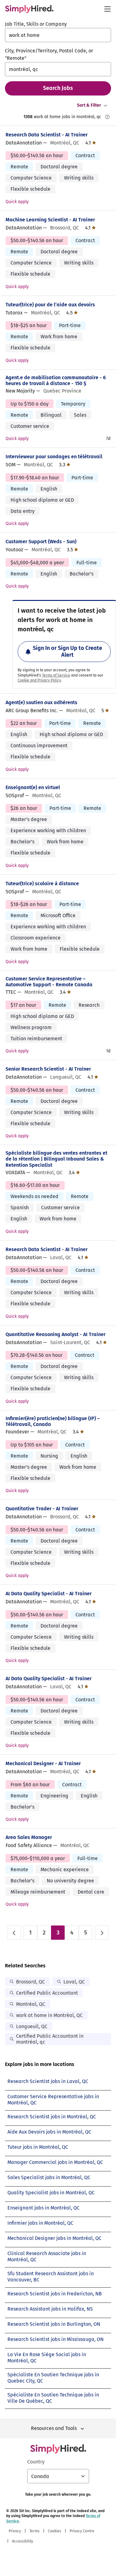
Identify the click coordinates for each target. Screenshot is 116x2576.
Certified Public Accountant (47, 1993)
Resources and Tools (54, 2428)
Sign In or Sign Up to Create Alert (67, 651)
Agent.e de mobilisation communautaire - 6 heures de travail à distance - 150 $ (56, 380)
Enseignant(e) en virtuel (33, 787)
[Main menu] (107, 9)
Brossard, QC (30, 1982)
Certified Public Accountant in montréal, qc (50, 2039)
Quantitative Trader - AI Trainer (42, 1509)
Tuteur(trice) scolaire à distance (42, 884)
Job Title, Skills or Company (36, 24)
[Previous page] (14, 1933)
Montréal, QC (31, 2004)
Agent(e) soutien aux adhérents (41, 702)
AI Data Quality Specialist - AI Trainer (49, 1594)
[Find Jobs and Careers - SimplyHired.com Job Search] (29, 9)
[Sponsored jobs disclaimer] (107, 117)
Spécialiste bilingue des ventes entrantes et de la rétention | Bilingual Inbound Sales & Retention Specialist (56, 1159)
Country (36, 2462)
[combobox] (58, 35)
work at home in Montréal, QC (49, 2015)
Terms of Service (56, 675)
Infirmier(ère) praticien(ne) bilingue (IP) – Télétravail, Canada (53, 1421)
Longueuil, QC (32, 2026)
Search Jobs (58, 88)
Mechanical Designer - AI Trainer (43, 1763)
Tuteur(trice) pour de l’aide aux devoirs (50, 305)
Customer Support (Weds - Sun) (41, 542)
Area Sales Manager (29, 1837)
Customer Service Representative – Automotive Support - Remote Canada (49, 982)
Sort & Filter (89, 105)
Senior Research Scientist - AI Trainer (48, 1069)
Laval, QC (74, 1982)
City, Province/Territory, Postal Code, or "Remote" (49, 54)
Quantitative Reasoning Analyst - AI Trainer (56, 1334)
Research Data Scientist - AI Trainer (47, 135)
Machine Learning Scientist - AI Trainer (50, 220)
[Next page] (102, 1933)
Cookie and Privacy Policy (39, 680)
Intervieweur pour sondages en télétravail (54, 457)
